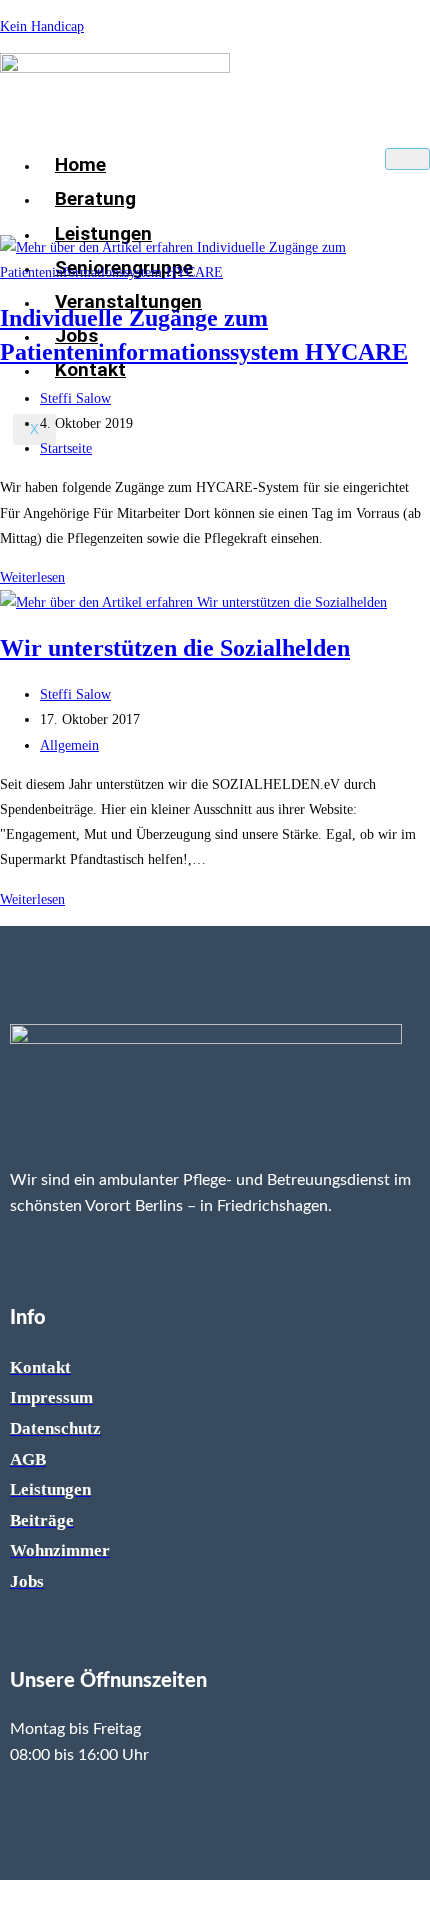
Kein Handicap (42, 26)
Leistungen (103, 233)
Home (80, 164)
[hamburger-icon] (407, 159)
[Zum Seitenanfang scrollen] (5, 1892)
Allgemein (69, 745)
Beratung (95, 198)
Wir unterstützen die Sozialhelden (175, 648)
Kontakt (90, 369)
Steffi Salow (75, 398)
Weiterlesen (38, 577)
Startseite (66, 448)
